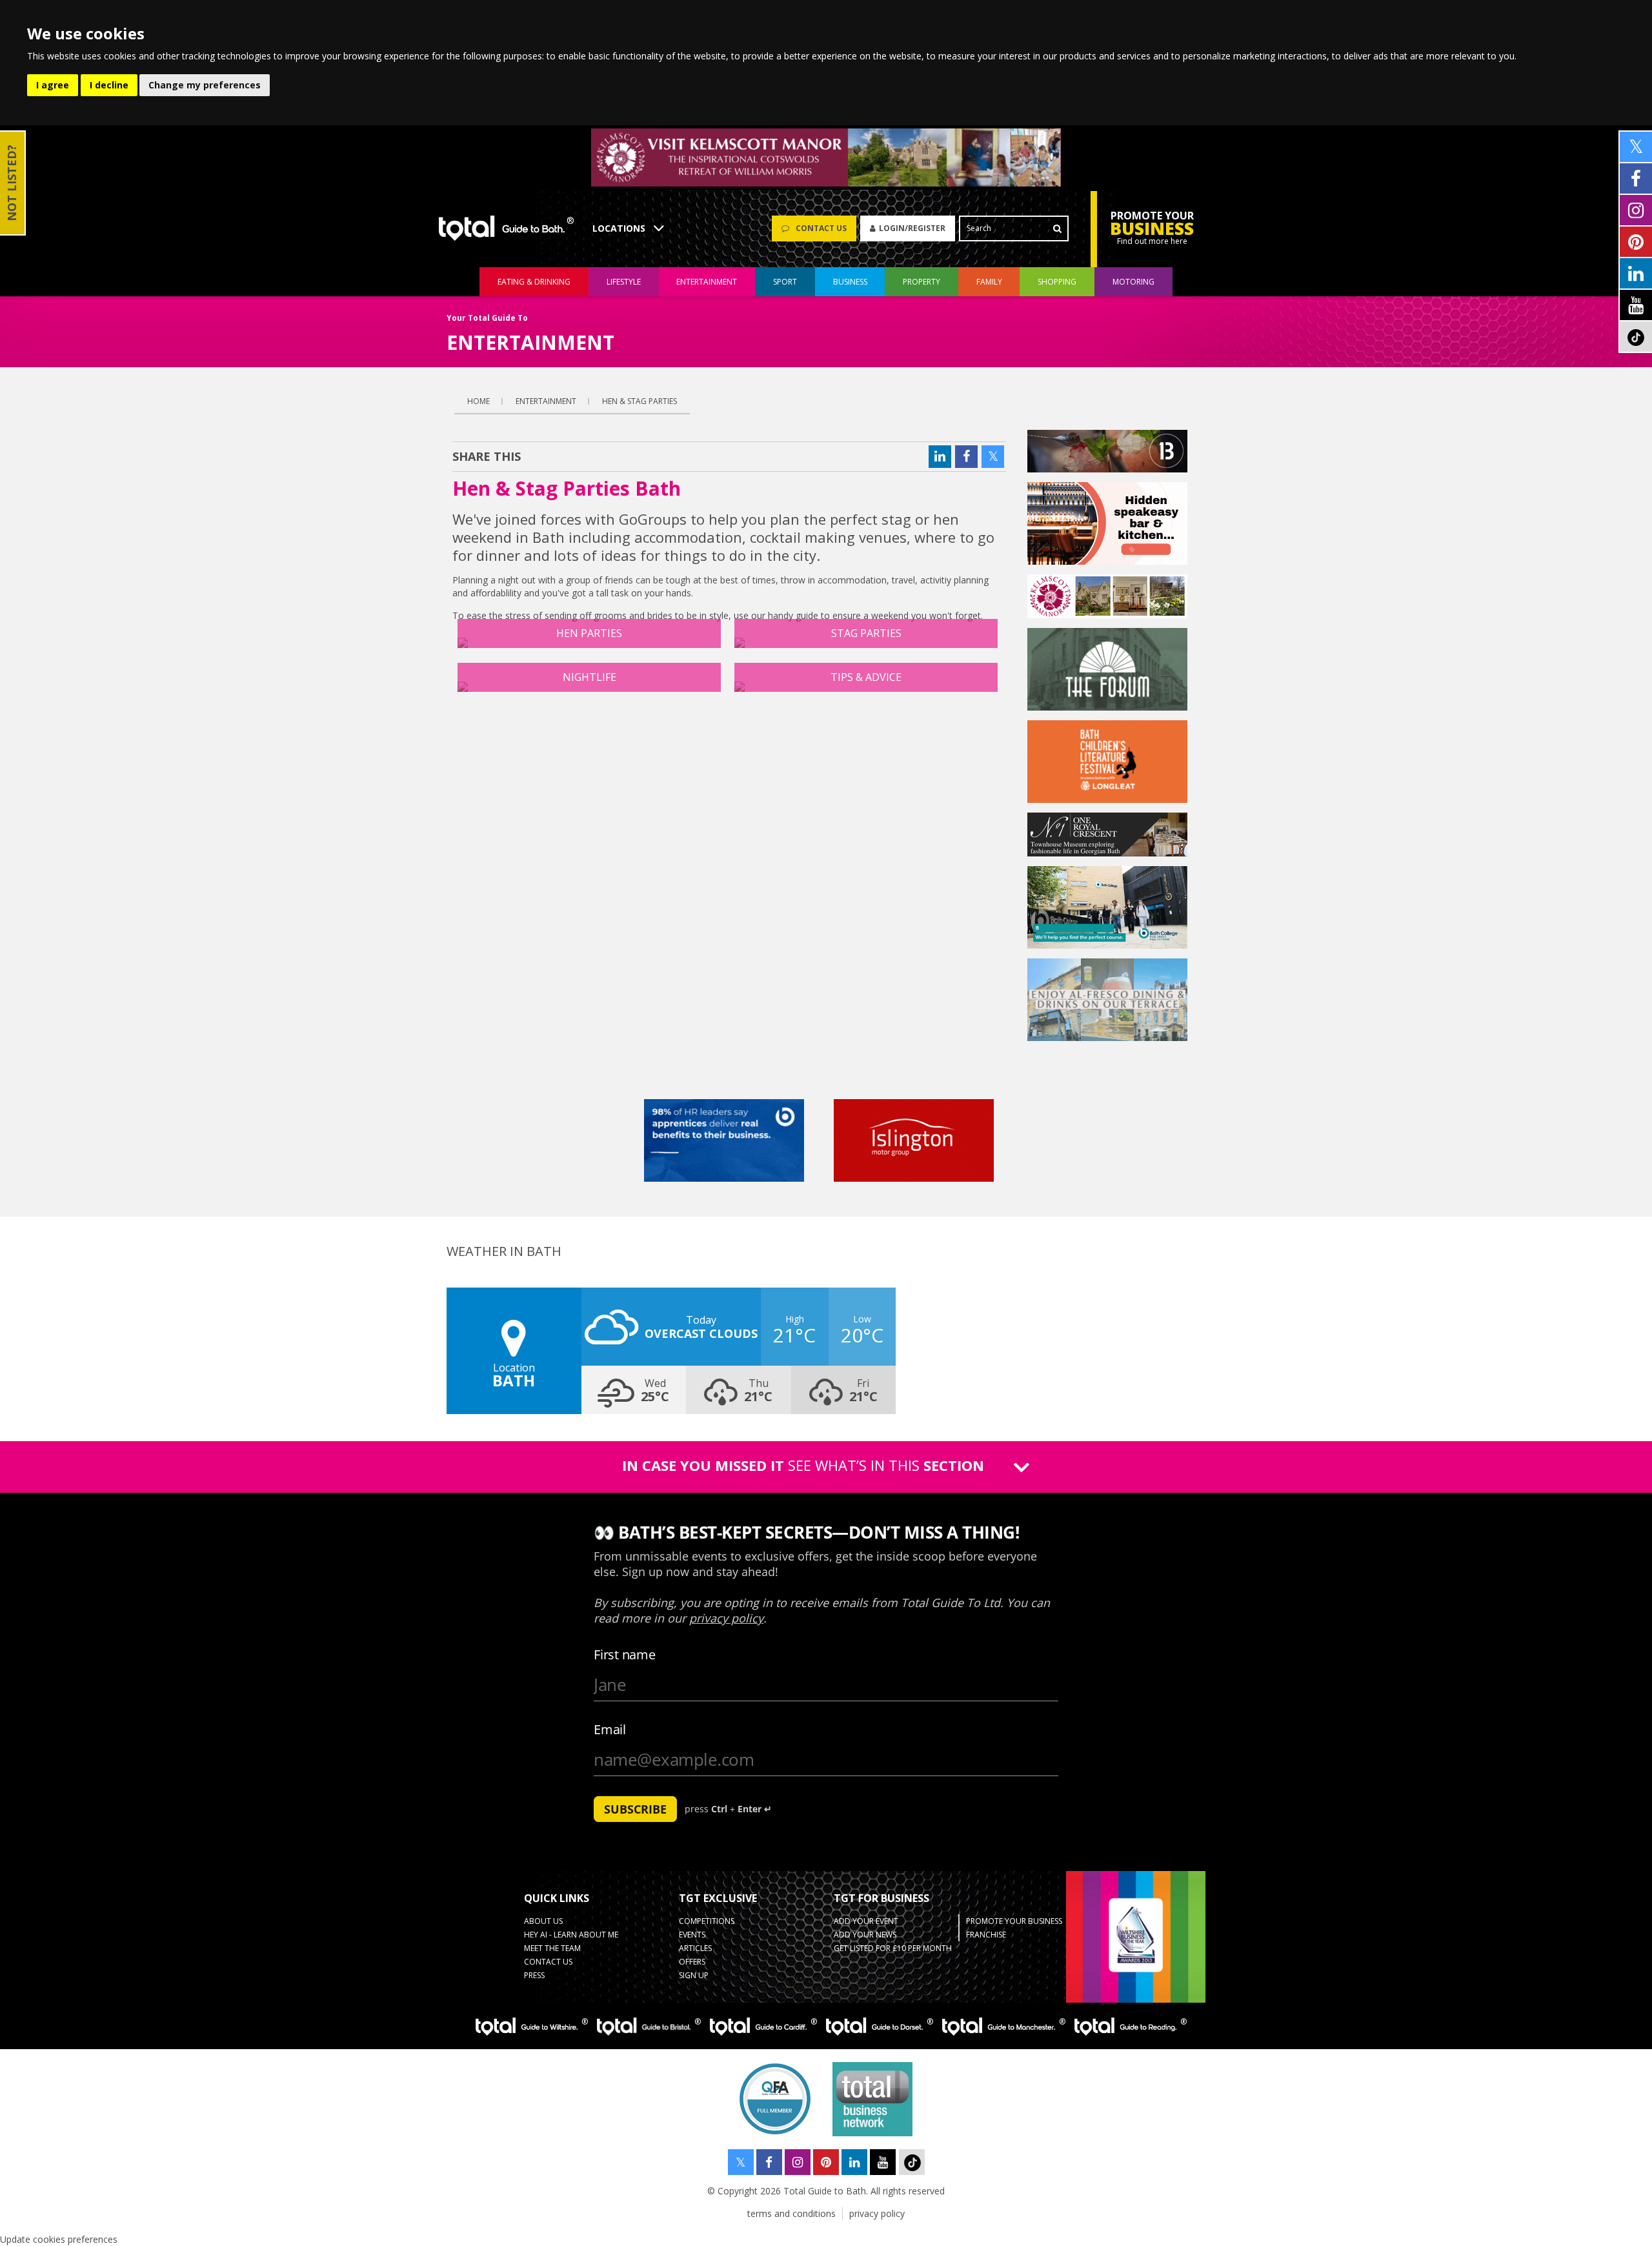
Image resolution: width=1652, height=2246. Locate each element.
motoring (1133, 282)
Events (692, 1935)
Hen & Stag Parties (640, 401)
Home (478, 401)
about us (543, 1921)
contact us (548, 1962)
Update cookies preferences (59, 2239)
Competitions (707, 1921)
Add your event (866, 1921)
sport (785, 282)
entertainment (707, 282)
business (850, 282)
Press (534, 1975)
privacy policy (877, 2213)
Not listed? (12, 183)
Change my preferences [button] (205, 85)
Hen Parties (589, 633)
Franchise (986, 1935)
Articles (695, 1948)
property (922, 282)
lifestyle (624, 282)
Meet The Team (552, 1948)
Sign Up (694, 1975)
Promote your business (1014, 1921)
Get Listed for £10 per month (893, 1948)
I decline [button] (109, 85)
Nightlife (589, 677)
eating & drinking (534, 282)
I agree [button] (53, 85)
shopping (1057, 282)
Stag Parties (866, 633)
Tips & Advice (866, 677)
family (989, 282)
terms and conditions (791, 2213)
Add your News (865, 1935)
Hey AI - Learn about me (571, 1935)
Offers (692, 1962)
